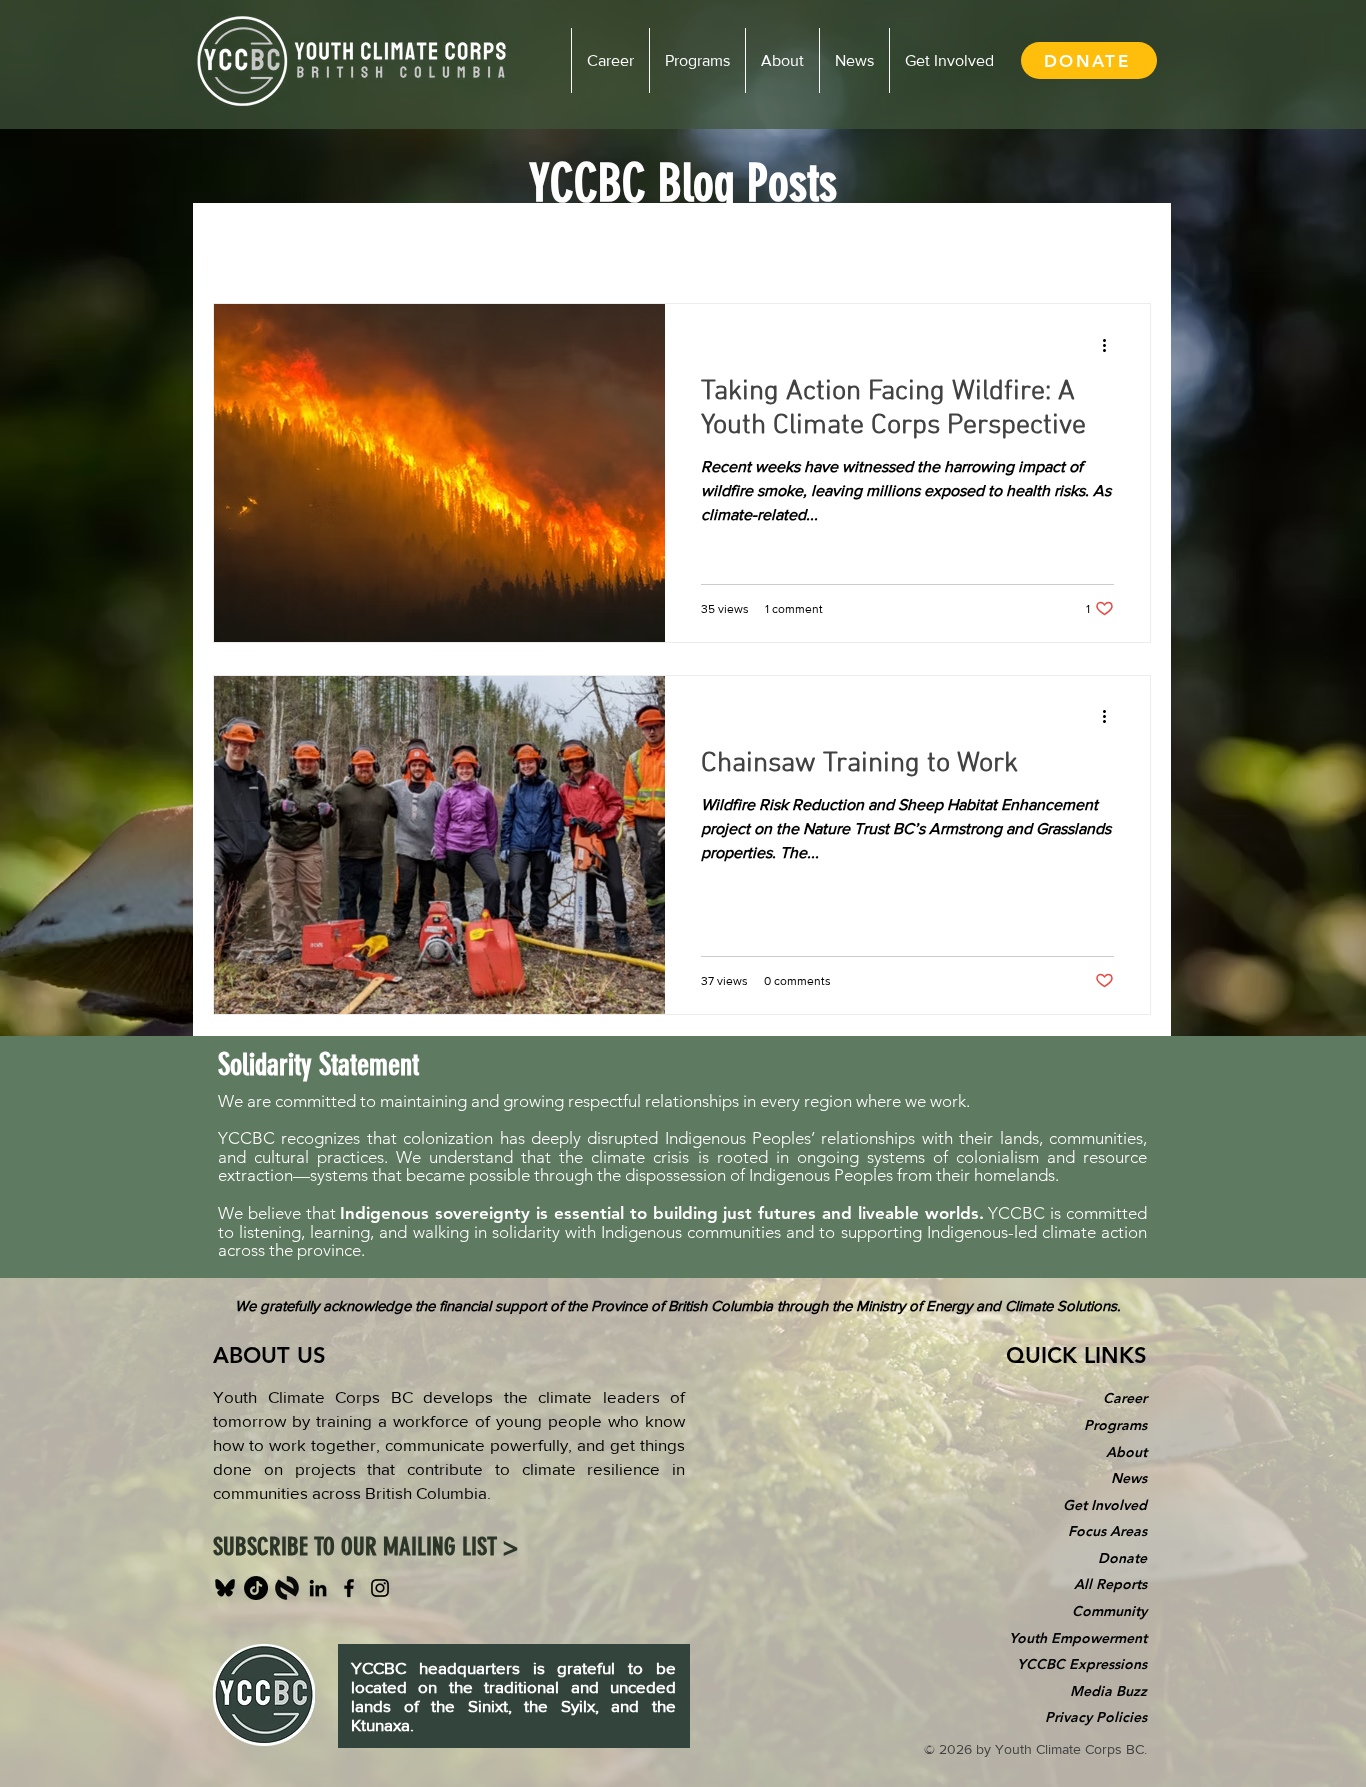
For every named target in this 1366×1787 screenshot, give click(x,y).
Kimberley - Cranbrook (732, 242)
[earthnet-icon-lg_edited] (287, 1588)
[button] (1125, 245)
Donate (1122, 1558)
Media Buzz (1108, 1691)
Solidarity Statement (318, 1065)
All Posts (243, 242)
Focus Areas (1107, 1531)
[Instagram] (380, 1588)
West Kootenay (456, 242)
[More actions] (1111, 345)
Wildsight (581, 242)
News (1129, 1478)
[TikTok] (256, 1588)
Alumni (338, 242)
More (869, 242)
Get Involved (1105, 1505)
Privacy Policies (1096, 1717)
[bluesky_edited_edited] (225, 1588)
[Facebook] (349, 1588)
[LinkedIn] (318, 1588)
